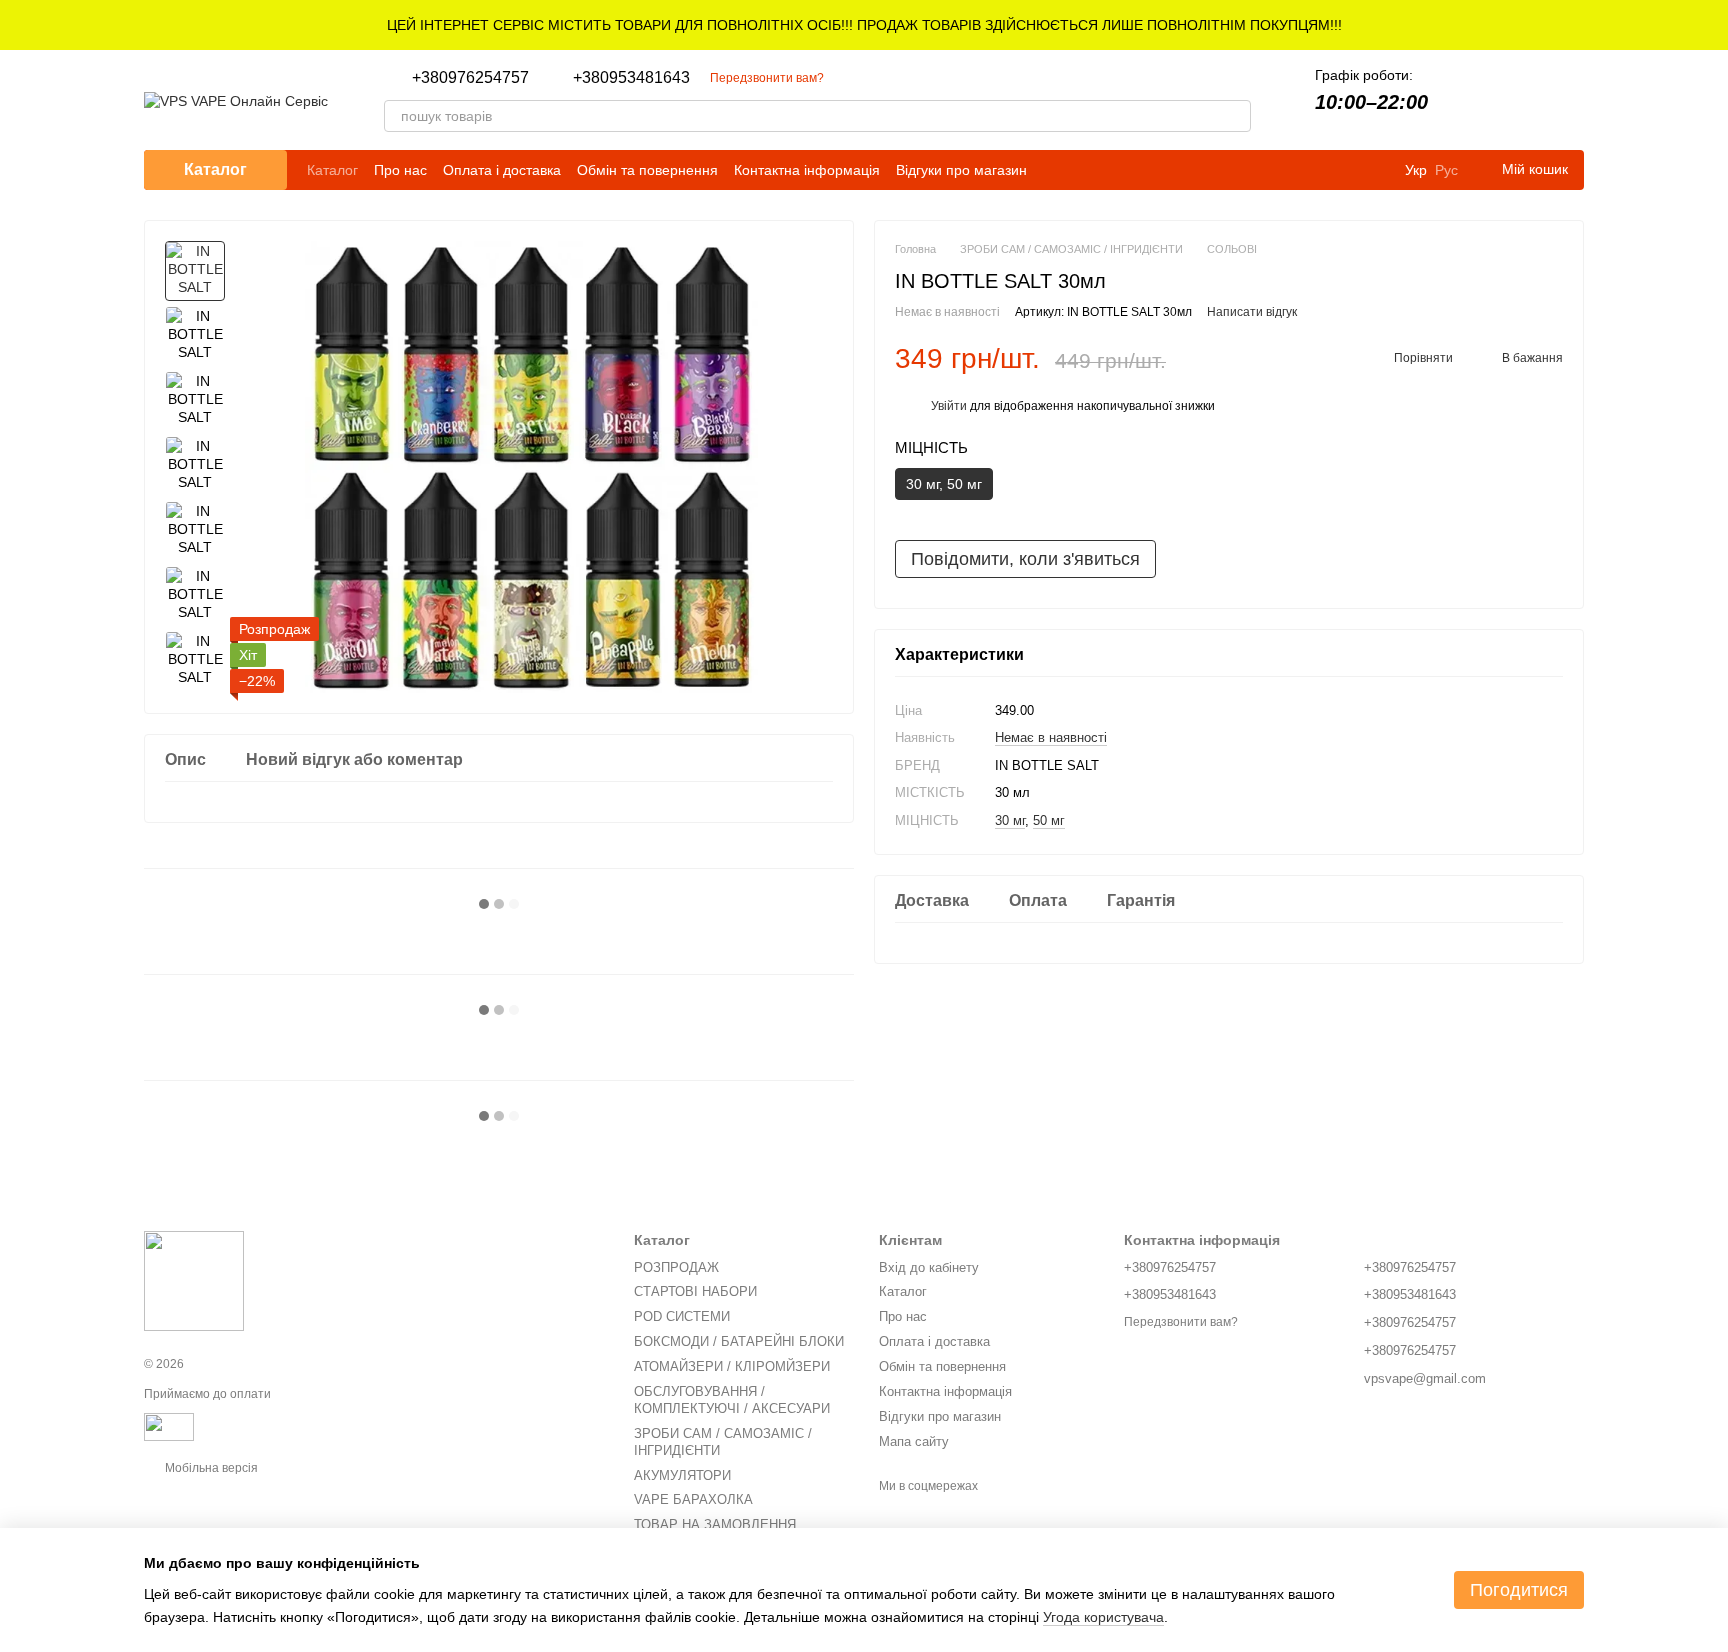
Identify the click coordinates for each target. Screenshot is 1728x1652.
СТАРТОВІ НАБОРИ (695, 1291)
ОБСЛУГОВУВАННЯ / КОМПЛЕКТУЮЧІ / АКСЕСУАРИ (732, 1400)
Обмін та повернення (647, 170)
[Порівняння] (1464, 100)
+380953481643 (631, 78)
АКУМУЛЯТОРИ (682, 1475)
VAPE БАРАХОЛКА (693, 1499)
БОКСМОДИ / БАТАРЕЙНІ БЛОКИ (739, 1341)
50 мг (1049, 820)
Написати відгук (1252, 313)
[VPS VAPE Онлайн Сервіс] (194, 1281)
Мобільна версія (210, 1468)
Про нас (400, 170)
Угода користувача (1103, 1617)
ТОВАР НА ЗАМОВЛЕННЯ (715, 1524)
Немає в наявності (1051, 737)
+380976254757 (470, 78)
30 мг (1010, 820)
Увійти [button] (949, 406)
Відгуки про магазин (961, 170)
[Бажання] (1516, 100)
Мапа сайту (914, 1441)
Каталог (332, 170)
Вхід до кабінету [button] (929, 1267)
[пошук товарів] (1235, 116)
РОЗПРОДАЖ (676, 1267)
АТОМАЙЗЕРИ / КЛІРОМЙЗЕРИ (732, 1366)
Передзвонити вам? (767, 78)
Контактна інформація (807, 170)
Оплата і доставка (502, 170)
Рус (1446, 170)
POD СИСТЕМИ (682, 1316)
